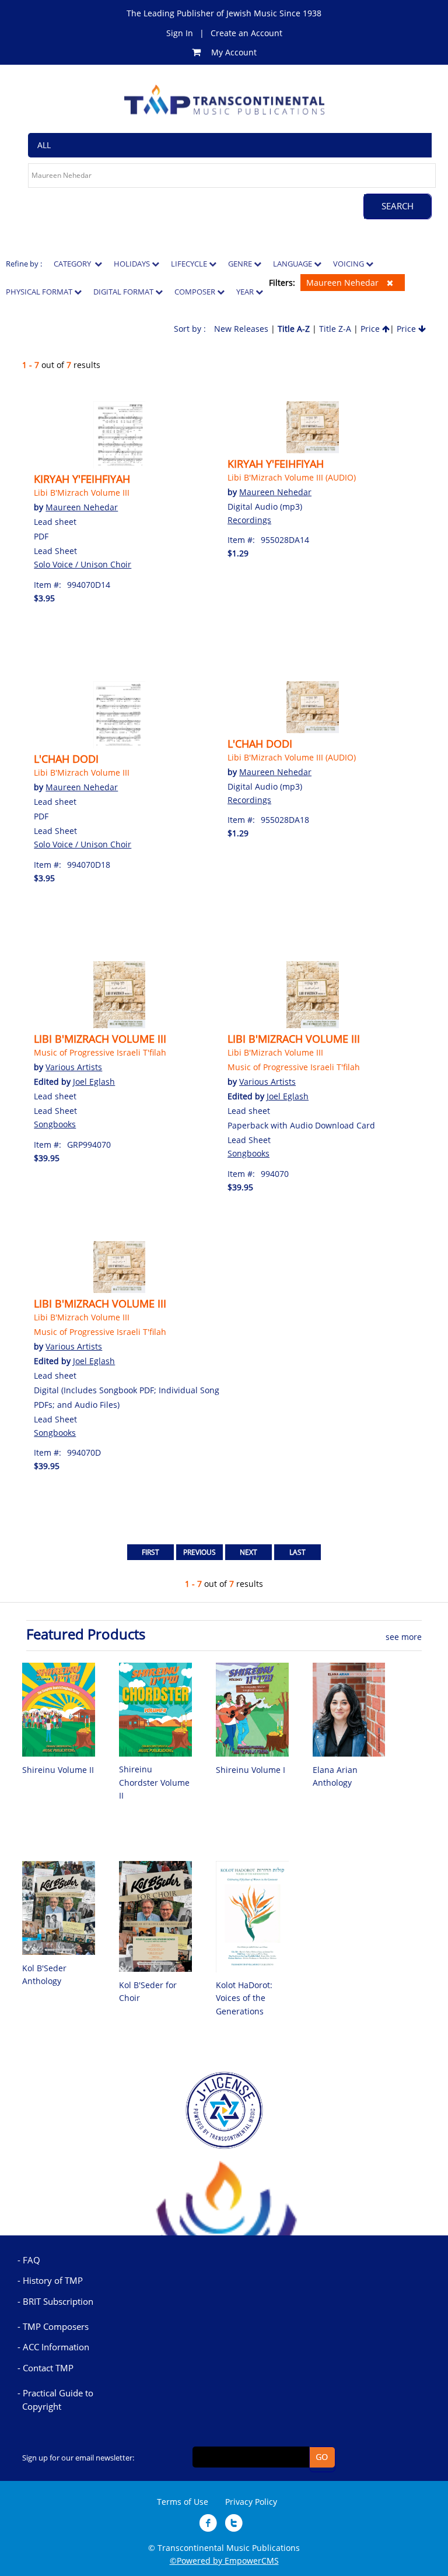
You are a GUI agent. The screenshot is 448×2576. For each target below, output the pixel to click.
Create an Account (246, 33)
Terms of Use (183, 2502)
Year (246, 292)
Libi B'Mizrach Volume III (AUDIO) (292, 477)
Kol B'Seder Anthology (44, 1974)
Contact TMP (48, 2368)
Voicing (349, 264)
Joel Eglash (94, 1082)
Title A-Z (294, 329)
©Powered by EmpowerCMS (224, 2561)
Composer (196, 292)
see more (404, 1637)
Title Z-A (335, 329)
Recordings (249, 520)
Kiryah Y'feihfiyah (82, 479)
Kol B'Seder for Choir (148, 1991)
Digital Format (124, 292)
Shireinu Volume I (251, 1770)
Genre (241, 264)
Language (293, 264)
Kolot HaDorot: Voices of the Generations (244, 1998)
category (74, 264)
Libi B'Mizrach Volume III (82, 493)
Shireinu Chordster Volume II (154, 1782)
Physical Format (40, 292)
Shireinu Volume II (58, 1770)
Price (371, 329)
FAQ (32, 2260)
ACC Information (56, 2347)
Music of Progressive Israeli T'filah (100, 1052)
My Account (234, 52)
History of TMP (53, 2280)
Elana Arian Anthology (335, 1776)
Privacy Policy (251, 2502)
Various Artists (74, 1067)
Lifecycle (190, 264)
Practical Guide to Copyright (58, 2399)
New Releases (241, 329)
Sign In (180, 33)
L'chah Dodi (66, 759)
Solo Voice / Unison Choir (83, 564)
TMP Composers (56, 2326)
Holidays (133, 264)
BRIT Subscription (58, 2301)
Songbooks (55, 1124)
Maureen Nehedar (344, 283)
